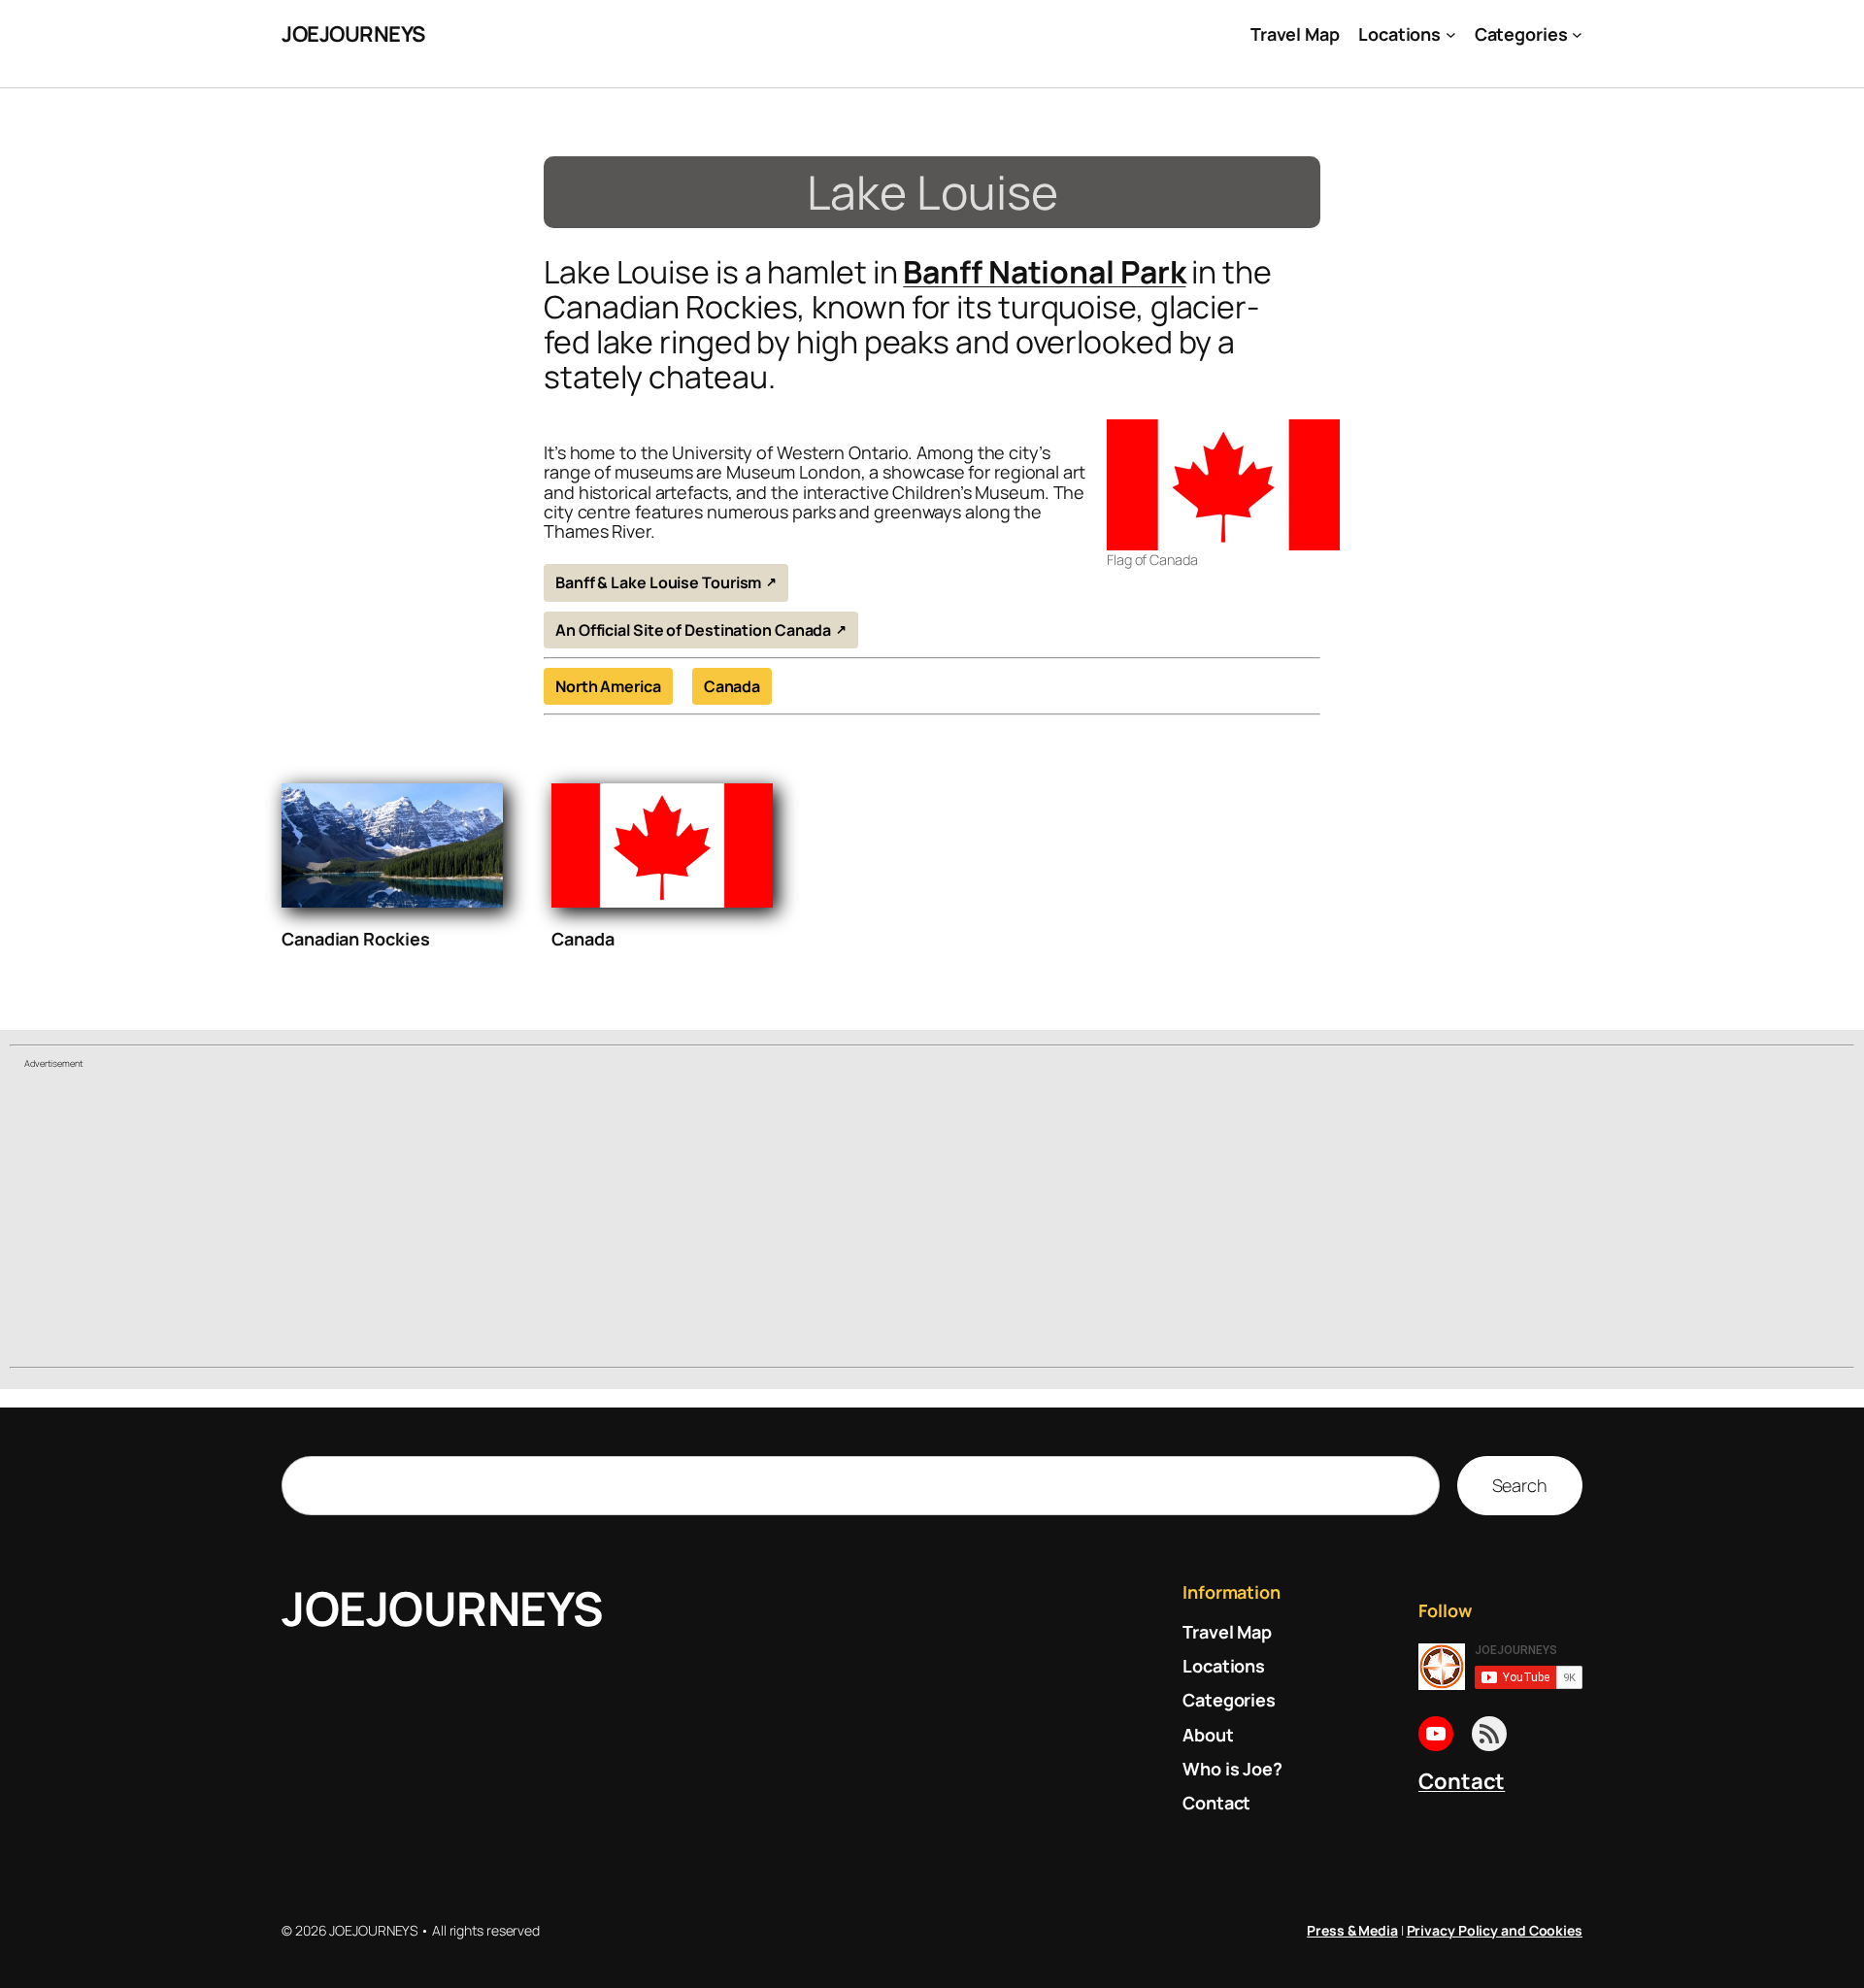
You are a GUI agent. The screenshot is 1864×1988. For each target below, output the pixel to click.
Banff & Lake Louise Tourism (658, 582)
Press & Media (1352, 1930)
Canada (732, 686)
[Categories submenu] (1577, 34)
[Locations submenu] (1451, 34)
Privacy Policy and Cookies (1495, 1930)
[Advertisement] (932, 1220)
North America (608, 686)
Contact (1462, 1781)
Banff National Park (1044, 272)
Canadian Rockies (355, 939)
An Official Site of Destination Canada (693, 630)
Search (1520, 1485)
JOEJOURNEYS (353, 34)
